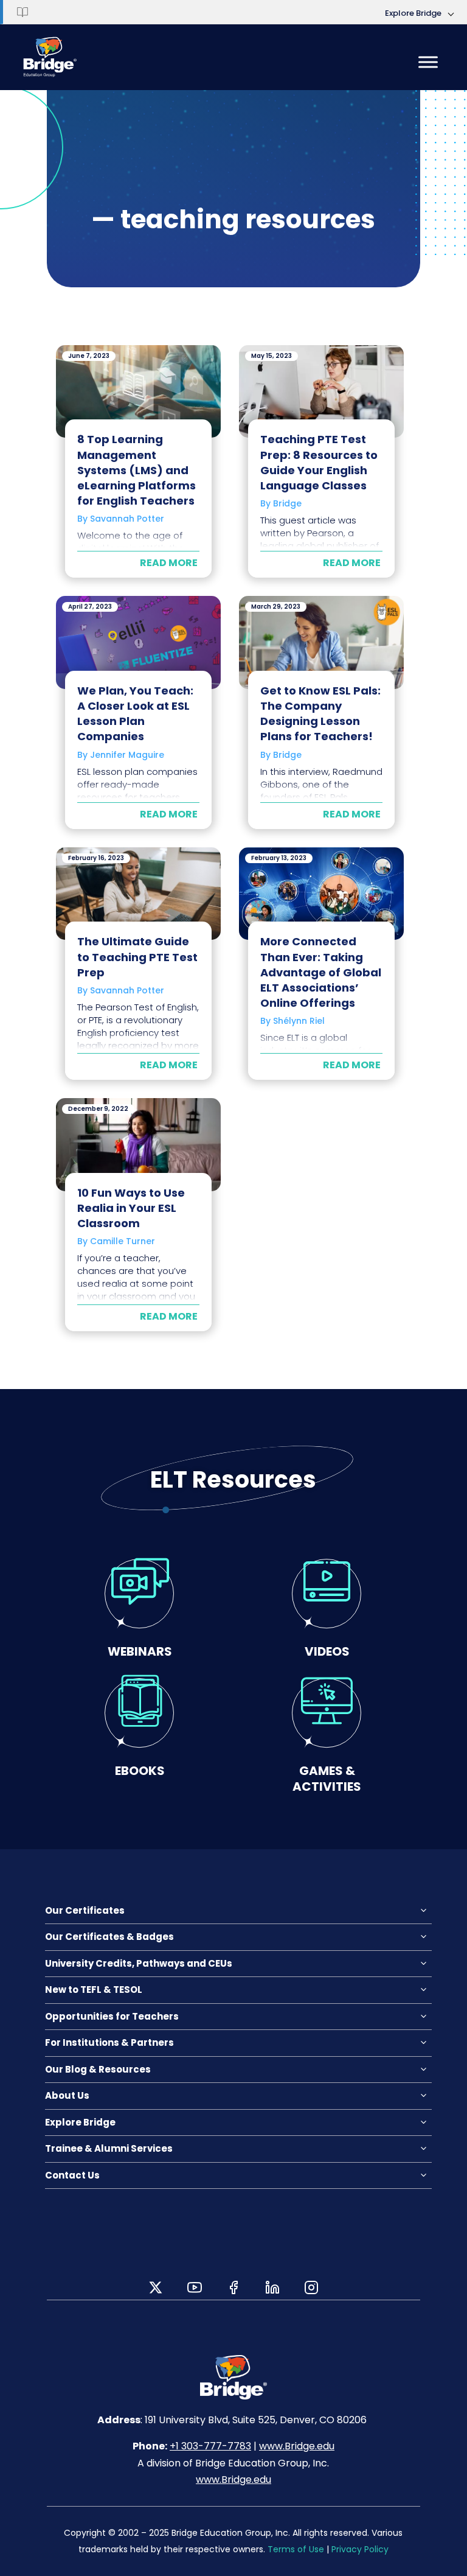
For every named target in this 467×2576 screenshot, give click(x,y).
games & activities (327, 1778)
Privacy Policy (360, 2549)
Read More (169, 563)
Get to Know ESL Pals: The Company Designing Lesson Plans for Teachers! (320, 714)
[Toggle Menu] (428, 62)
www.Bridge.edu (297, 2446)
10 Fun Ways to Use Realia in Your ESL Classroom (131, 1208)
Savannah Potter (127, 519)
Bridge (287, 503)
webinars (140, 1651)
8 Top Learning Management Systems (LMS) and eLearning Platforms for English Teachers (137, 470)
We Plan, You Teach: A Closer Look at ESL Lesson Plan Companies (135, 714)
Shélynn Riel (299, 1021)
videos (327, 1651)
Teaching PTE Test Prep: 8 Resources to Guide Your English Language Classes (319, 462)
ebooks (140, 1770)
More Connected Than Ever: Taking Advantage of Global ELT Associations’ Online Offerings (321, 972)
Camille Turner (123, 1241)
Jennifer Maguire (127, 755)
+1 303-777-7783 (210, 2446)
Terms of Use (296, 2549)
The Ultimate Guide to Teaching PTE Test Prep (137, 957)
